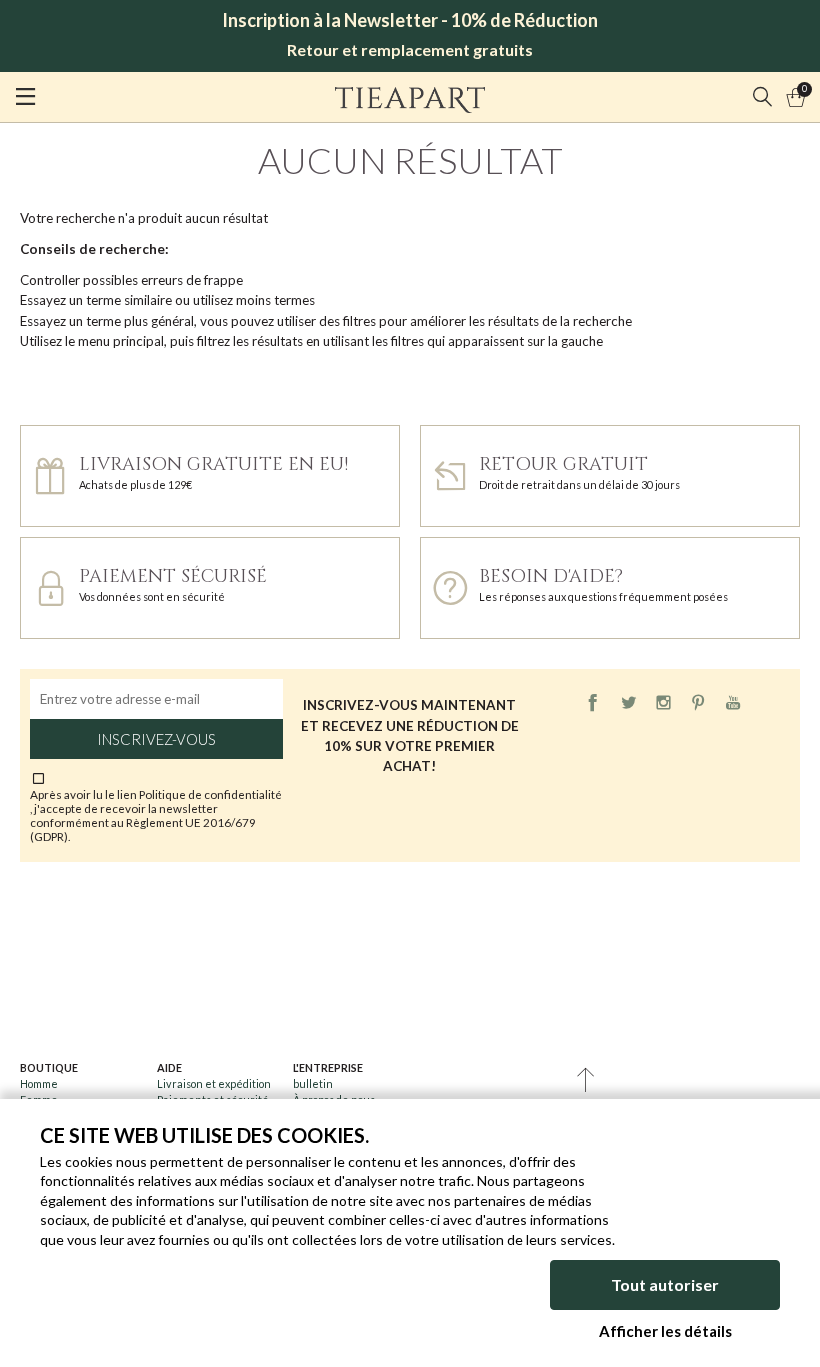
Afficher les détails (665, 1331)
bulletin (313, 1083)
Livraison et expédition (214, 1083)
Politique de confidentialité (210, 794)
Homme (39, 1083)
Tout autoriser (665, 1284)
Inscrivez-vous (156, 739)
